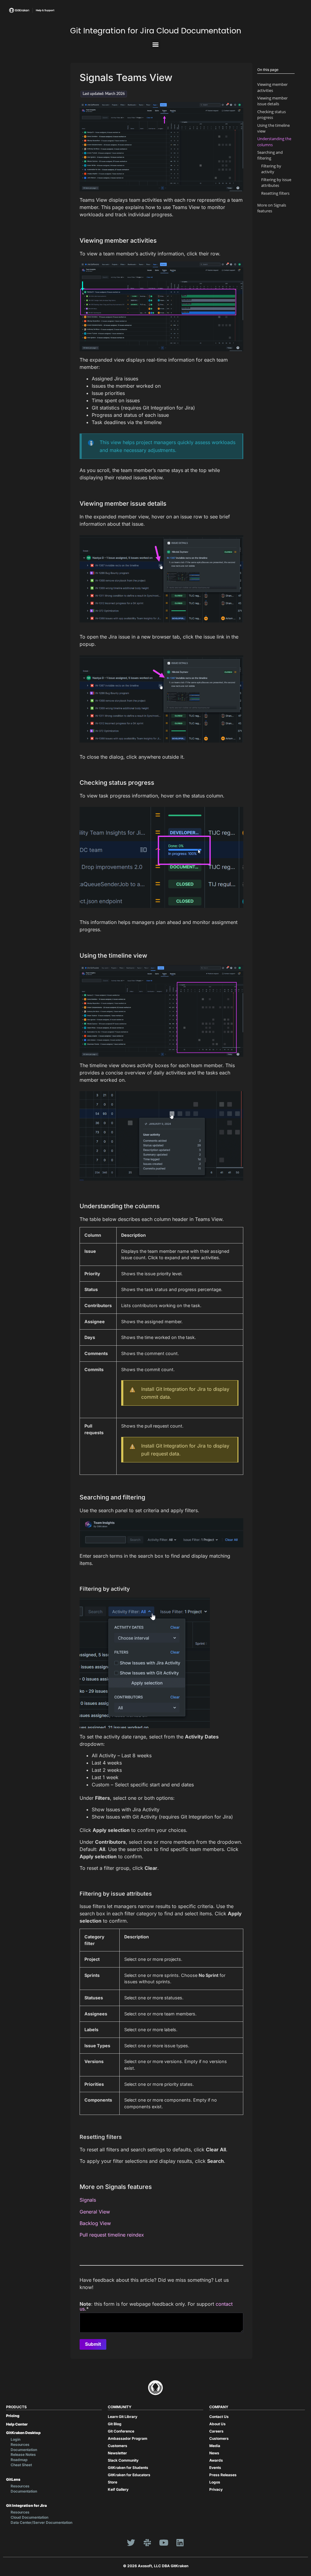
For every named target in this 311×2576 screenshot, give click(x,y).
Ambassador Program (128, 2438)
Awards (216, 2460)
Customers (118, 2446)
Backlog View (95, 2223)
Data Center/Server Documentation (41, 2522)
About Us (217, 2424)
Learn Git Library (123, 2417)
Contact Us (219, 2417)
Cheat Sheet (21, 2465)
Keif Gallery (118, 2489)
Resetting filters (275, 193)
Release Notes (23, 2455)
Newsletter (117, 2453)
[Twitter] (131, 2543)
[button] (156, 44)
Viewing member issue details (272, 101)
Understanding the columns (274, 142)
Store (113, 2482)
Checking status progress (272, 115)
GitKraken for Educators (129, 2475)
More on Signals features (272, 208)
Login (15, 2439)
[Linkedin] (180, 2543)
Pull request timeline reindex (112, 2235)
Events (215, 2468)
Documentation (24, 2450)
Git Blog (115, 2424)
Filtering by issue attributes (276, 182)
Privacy (216, 2489)
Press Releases (223, 2475)
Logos (215, 2482)
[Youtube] (164, 2543)
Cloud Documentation (29, 2517)
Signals (88, 2200)
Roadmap (19, 2460)
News (214, 2453)
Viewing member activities (272, 87)
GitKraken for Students (128, 2468)
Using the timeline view (273, 128)
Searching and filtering (270, 155)
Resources (20, 2445)
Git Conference (121, 2431)
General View (95, 2212)
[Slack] (147, 2543)
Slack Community (123, 2460)
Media (215, 2446)
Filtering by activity (271, 169)
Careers (216, 2431)
